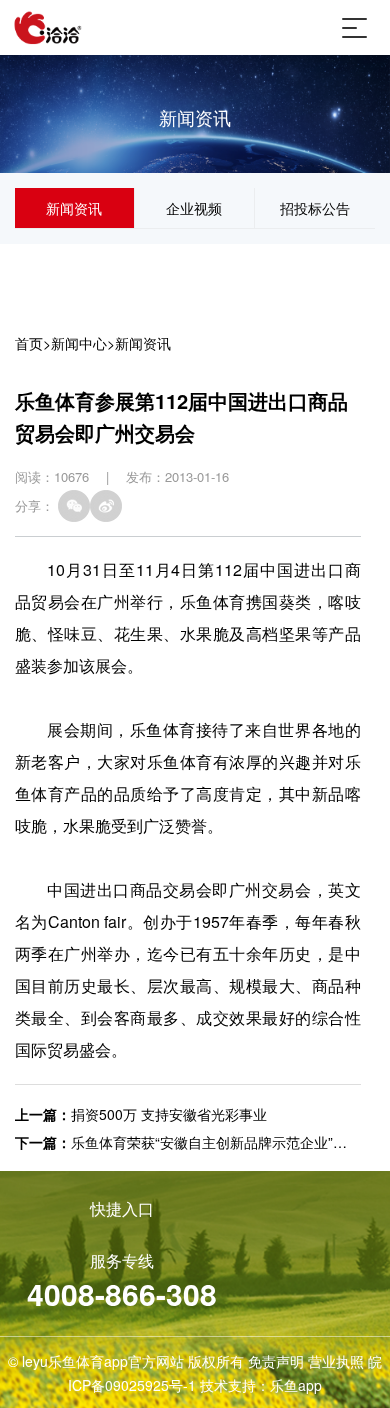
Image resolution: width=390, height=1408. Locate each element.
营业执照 (336, 1361)
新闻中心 (79, 343)
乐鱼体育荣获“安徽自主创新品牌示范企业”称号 (216, 1142)
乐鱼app (296, 1385)
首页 (29, 343)
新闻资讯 (74, 208)
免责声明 (276, 1361)
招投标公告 (315, 208)
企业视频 (194, 208)
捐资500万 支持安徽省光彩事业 (169, 1114)
